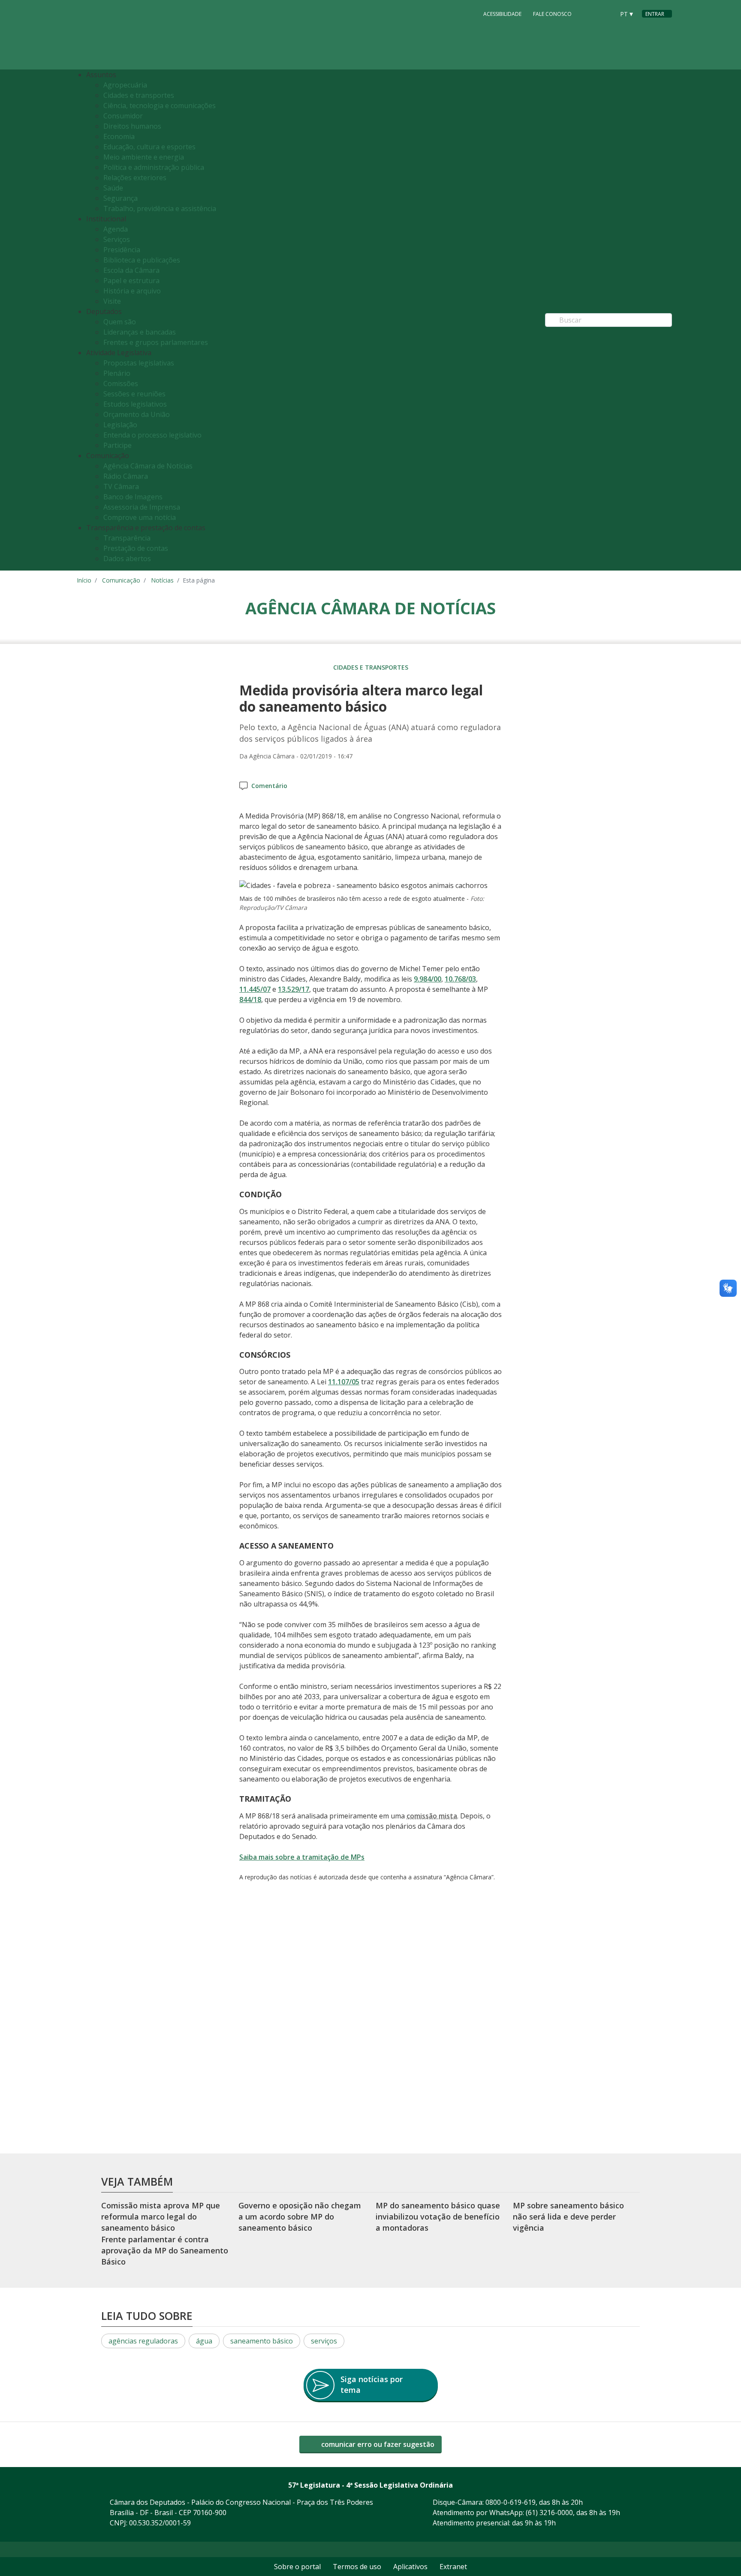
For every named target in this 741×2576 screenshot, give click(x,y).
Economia (119, 136)
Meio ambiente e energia (144, 157)
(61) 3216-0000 (549, 2513)
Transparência (127, 538)
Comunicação (121, 580)
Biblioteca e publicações (142, 260)
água (204, 2341)
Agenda (116, 229)
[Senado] (605, 13)
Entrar (655, 14)
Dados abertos (127, 559)
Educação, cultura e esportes (149, 147)
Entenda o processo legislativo (152, 435)
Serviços (117, 239)
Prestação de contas (136, 548)
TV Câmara (121, 486)
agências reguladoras (143, 2341)
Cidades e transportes (139, 95)
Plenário (117, 373)
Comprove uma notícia (140, 517)
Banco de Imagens (133, 497)
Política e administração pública (154, 167)
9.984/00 (428, 979)
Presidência (122, 250)
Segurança (120, 198)
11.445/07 (255, 989)
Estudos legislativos (135, 404)
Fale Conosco (552, 14)
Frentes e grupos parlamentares (156, 342)
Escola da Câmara (131, 270)
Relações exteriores (135, 178)
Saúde (113, 188)
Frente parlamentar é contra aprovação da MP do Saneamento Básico (165, 2251)
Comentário (269, 786)
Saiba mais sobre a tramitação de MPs (302, 1857)
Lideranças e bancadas (140, 332)
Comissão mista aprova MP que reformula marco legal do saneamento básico (161, 2217)
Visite (112, 301)
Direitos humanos (132, 126)
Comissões (121, 384)
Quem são (120, 322)
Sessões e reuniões (134, 394)
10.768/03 (460, 979)
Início (84, 580)
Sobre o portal (297, 2567)
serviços (324, 2341)
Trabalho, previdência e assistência (160, 208)
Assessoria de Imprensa (142, 507)
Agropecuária (125, 85)
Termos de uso (357, 2567)
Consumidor (123, 116)
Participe (117, 445)
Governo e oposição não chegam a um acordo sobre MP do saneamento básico (300, 2217)
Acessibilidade (502, 14)
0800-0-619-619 (511, 2502)
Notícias (162, 580)
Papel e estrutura (131, 281)
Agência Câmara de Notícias (148, 466)
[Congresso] (589, 13)
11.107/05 (344, 1382)
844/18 (250, 1000)
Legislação (120, 425)
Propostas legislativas (139, 363)
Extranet (453, 2567)
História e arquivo (132, 291)
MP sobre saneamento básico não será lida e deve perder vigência (568, 2217)
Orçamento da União (137, 414)
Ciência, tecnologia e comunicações (160, 106)
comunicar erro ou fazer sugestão (377, 2444)
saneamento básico (262, 2341)
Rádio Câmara (126, 476)
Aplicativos (410, 2567)
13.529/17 (294, 989)
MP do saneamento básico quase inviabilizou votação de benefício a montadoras (438, 2217)
